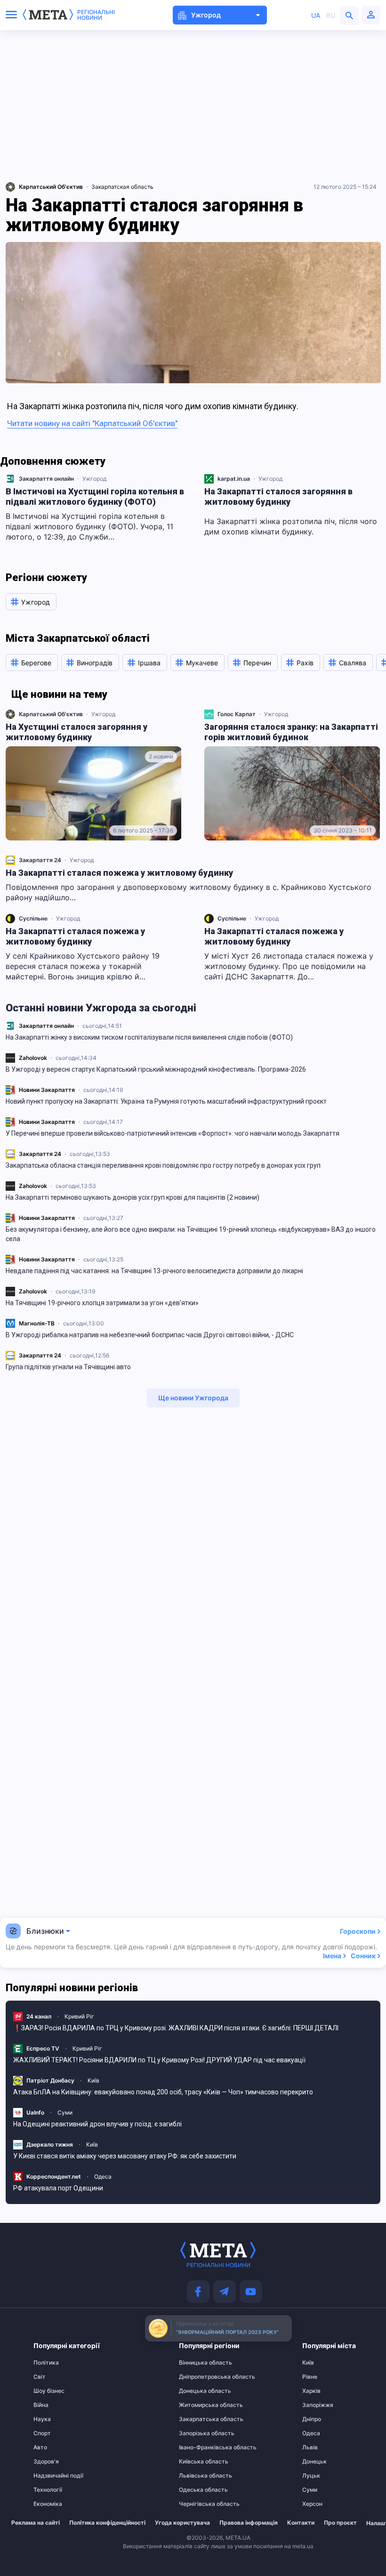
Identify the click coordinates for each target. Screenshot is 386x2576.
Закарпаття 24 (40, 1154)
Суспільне (33, 918)
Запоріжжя (318, 2405)
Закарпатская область (122, 187)
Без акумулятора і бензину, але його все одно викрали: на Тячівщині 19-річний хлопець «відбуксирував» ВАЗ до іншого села (191, 1234)
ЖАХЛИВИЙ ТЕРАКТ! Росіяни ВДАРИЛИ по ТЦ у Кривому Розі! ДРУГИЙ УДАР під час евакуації (159, 2060)
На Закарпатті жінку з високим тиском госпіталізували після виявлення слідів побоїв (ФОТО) (149, 1037)
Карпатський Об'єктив (51, 714)
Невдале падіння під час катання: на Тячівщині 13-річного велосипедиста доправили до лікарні (154, 1271)
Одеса (103, 2176)
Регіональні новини (96, 15)
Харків (311, 2391)
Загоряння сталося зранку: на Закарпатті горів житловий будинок (291, 732)
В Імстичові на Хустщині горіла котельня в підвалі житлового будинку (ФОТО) (95, 497)
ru (331, 15)
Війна (41, 2405)
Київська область (197, 2462)
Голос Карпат (237, 714)
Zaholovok (33, 1058)
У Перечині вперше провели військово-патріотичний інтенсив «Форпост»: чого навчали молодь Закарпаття (173, 1133)
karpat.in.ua (234, 479)
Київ (93, 2080)
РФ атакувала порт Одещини (58, 2188)
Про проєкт (340, 2523)
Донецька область (197, 2391)
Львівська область (197, 2476)
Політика (46, 2363)
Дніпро (312, 2419)
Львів (310, 2447)
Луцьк (311, 2476)
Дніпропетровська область (197, 2377)
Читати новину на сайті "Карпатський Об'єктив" (92, 423)
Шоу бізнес (49, 2391)
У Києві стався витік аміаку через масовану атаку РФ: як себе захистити (125, 2156)
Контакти (301, 2523)
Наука (42, 2419)
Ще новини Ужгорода (193, 1398)
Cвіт (40, 2377)
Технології (48, 2490)
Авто (40, 2447)
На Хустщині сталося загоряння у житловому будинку (76, 732)
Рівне (310, 2377)
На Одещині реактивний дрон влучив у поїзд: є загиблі (97, 2124)
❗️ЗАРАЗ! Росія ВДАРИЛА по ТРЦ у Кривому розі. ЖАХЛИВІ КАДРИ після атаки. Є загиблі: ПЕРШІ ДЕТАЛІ (176, 2028)
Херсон (312, 2504)
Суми (65, 2112)
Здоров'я (46, 2462)
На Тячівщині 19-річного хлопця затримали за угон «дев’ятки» (102, 1303)
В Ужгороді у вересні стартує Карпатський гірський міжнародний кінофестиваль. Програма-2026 (156, 1069)
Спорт (42, 2433)
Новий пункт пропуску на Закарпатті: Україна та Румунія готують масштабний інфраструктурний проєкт (166, 1101)
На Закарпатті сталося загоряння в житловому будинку (278, 497)
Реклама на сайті (36, 2523)
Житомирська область (197, 2405)
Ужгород (94, 479)
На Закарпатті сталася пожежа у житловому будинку (119, 873)
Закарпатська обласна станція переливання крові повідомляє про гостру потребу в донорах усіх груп (163, 1165)
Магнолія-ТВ (37, 1323)
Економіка (48, 2504)
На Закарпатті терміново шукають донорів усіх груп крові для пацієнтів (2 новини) (133, 1197)
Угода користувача (182, 2523)
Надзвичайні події (52, 2476)
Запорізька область (197, 2433)
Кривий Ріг (79, 2016)
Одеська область (197, 2490)
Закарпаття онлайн (46, 1026)
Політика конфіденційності (107, 2523)
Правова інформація (249, 2523)
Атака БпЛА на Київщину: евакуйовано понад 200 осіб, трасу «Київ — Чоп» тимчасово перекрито (163, 2092)
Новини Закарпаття (47, 1090)
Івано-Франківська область (197, 2447)
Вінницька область (197, 2363)
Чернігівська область (197, 2504)
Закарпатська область (197, 2419)
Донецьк (314, 2462)
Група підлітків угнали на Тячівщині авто (68, 1367)
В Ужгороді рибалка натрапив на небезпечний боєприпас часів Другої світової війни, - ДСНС (150, 1335)
